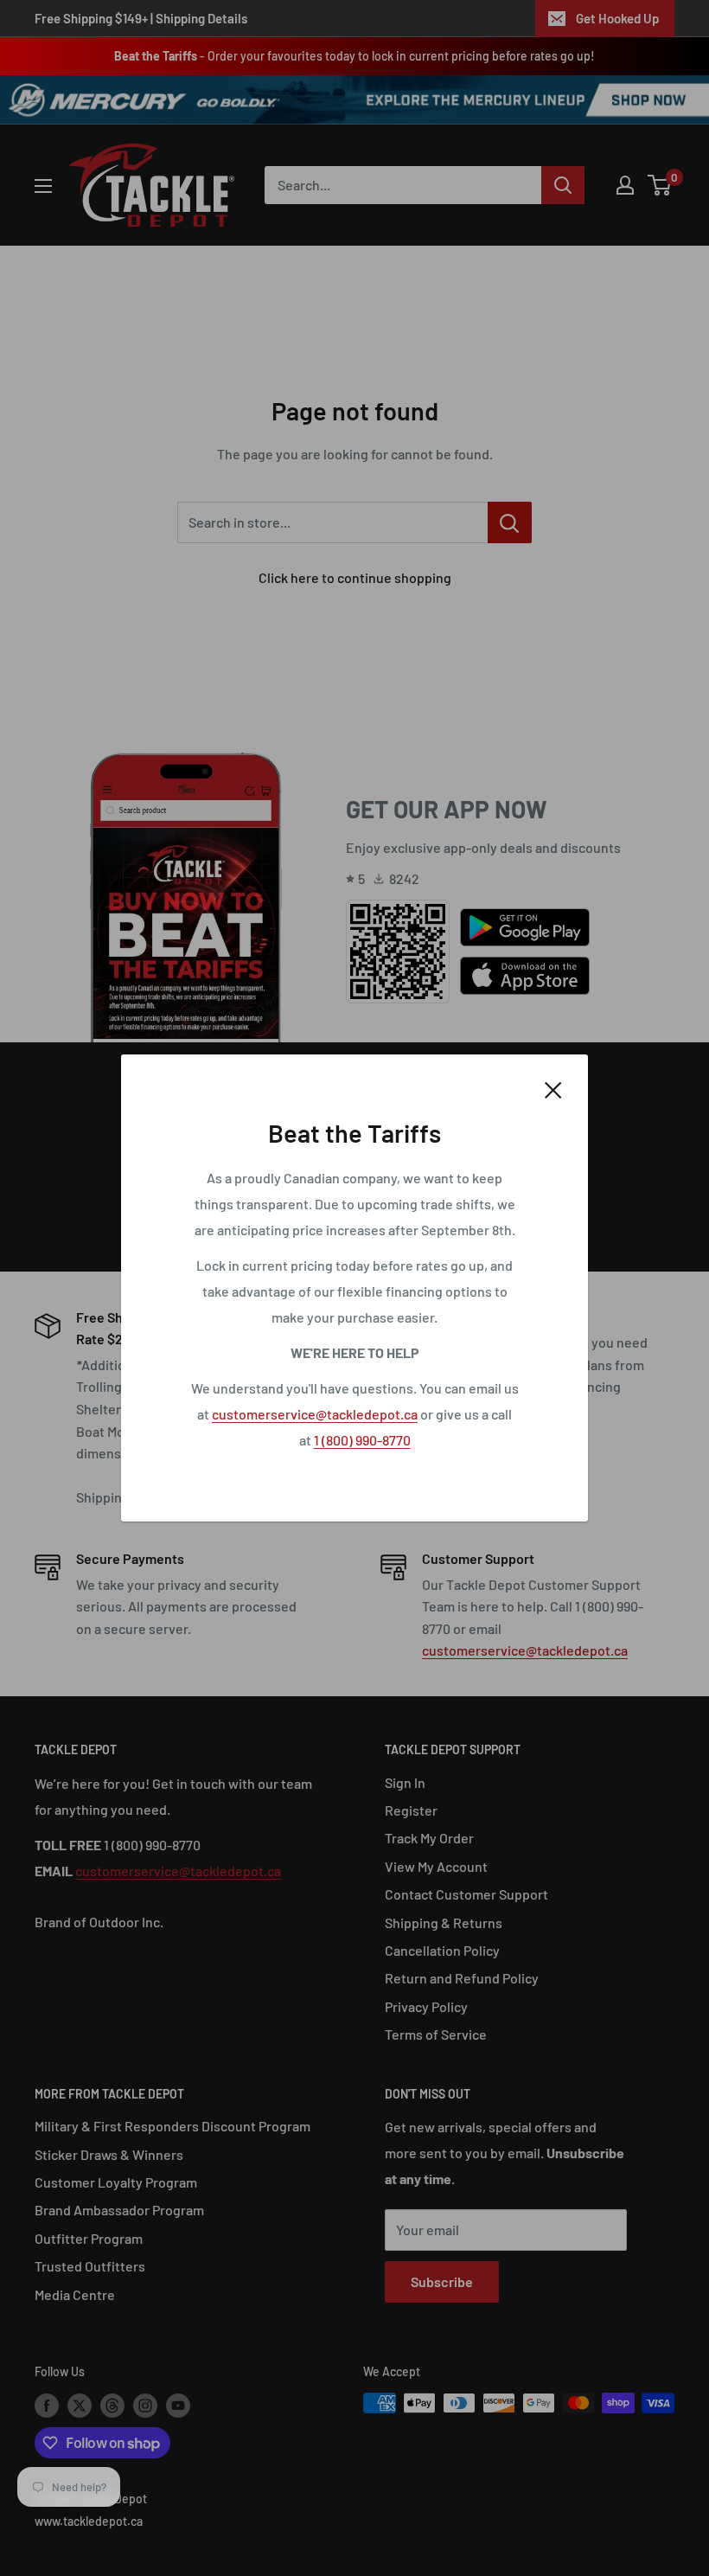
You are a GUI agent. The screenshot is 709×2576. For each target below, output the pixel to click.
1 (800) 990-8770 (362, 1440)
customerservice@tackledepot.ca (315, 1414)
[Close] (553, 1088)
